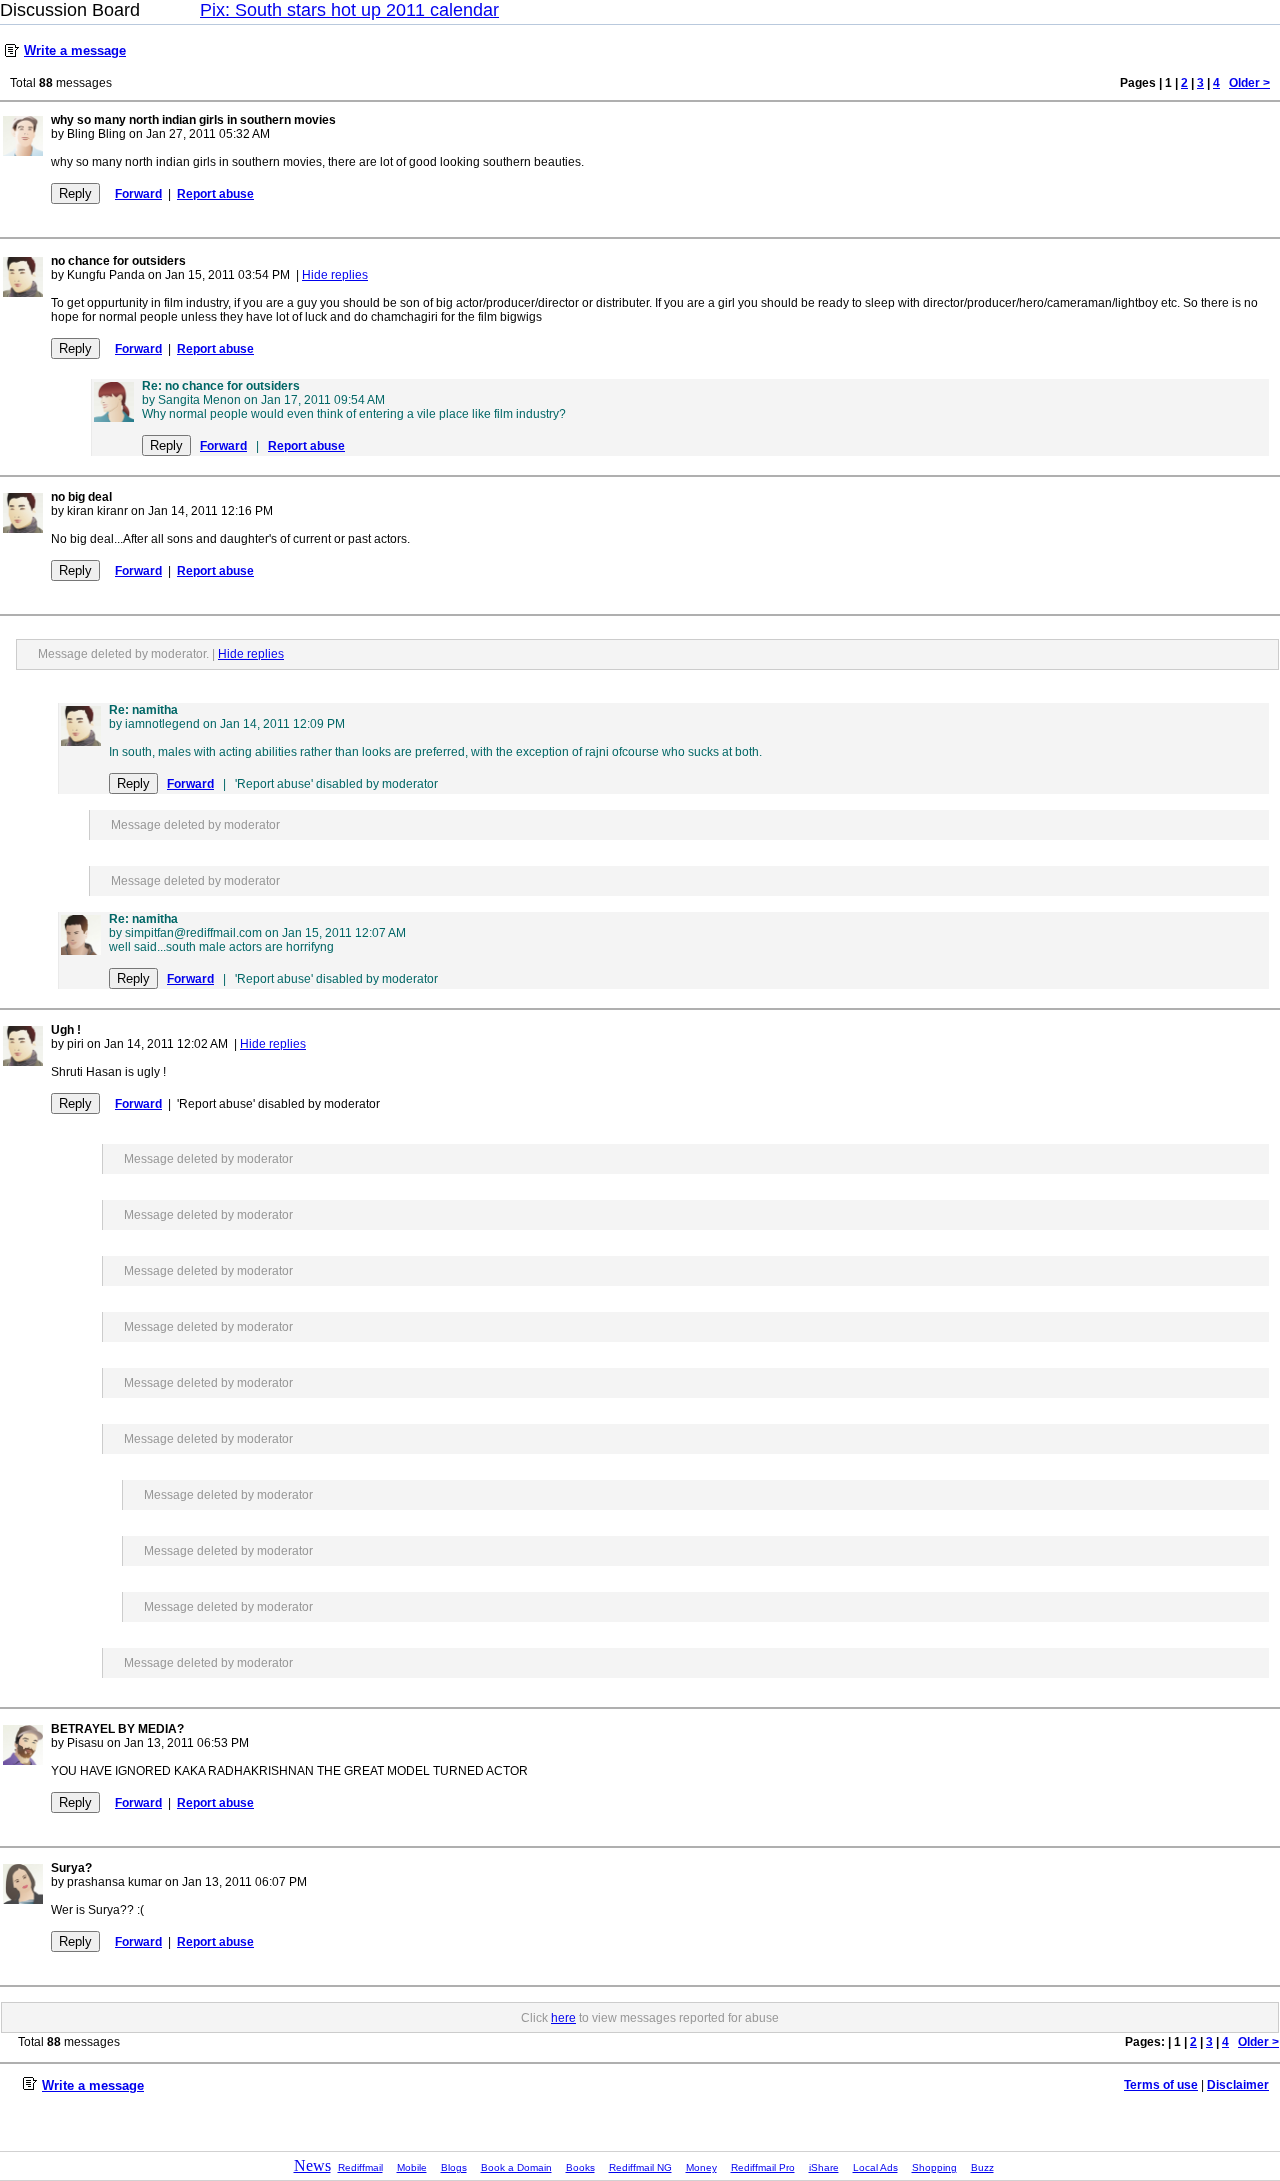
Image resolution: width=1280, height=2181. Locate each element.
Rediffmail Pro (763, 2167)
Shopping (934, 2167)
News (312, 2165)
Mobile (412, 2167)
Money (701, 2167)
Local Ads (875, 2167)
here (563, 2018)
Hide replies (335, 275)
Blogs (454, 2167)
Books (580, 2167)
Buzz (982, 2167)
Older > (1249, 83)
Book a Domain (516, 2167)
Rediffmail (360, 2167)
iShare (824, 2167)
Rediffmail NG (640, 2167)
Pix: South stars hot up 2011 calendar (349, 10)
